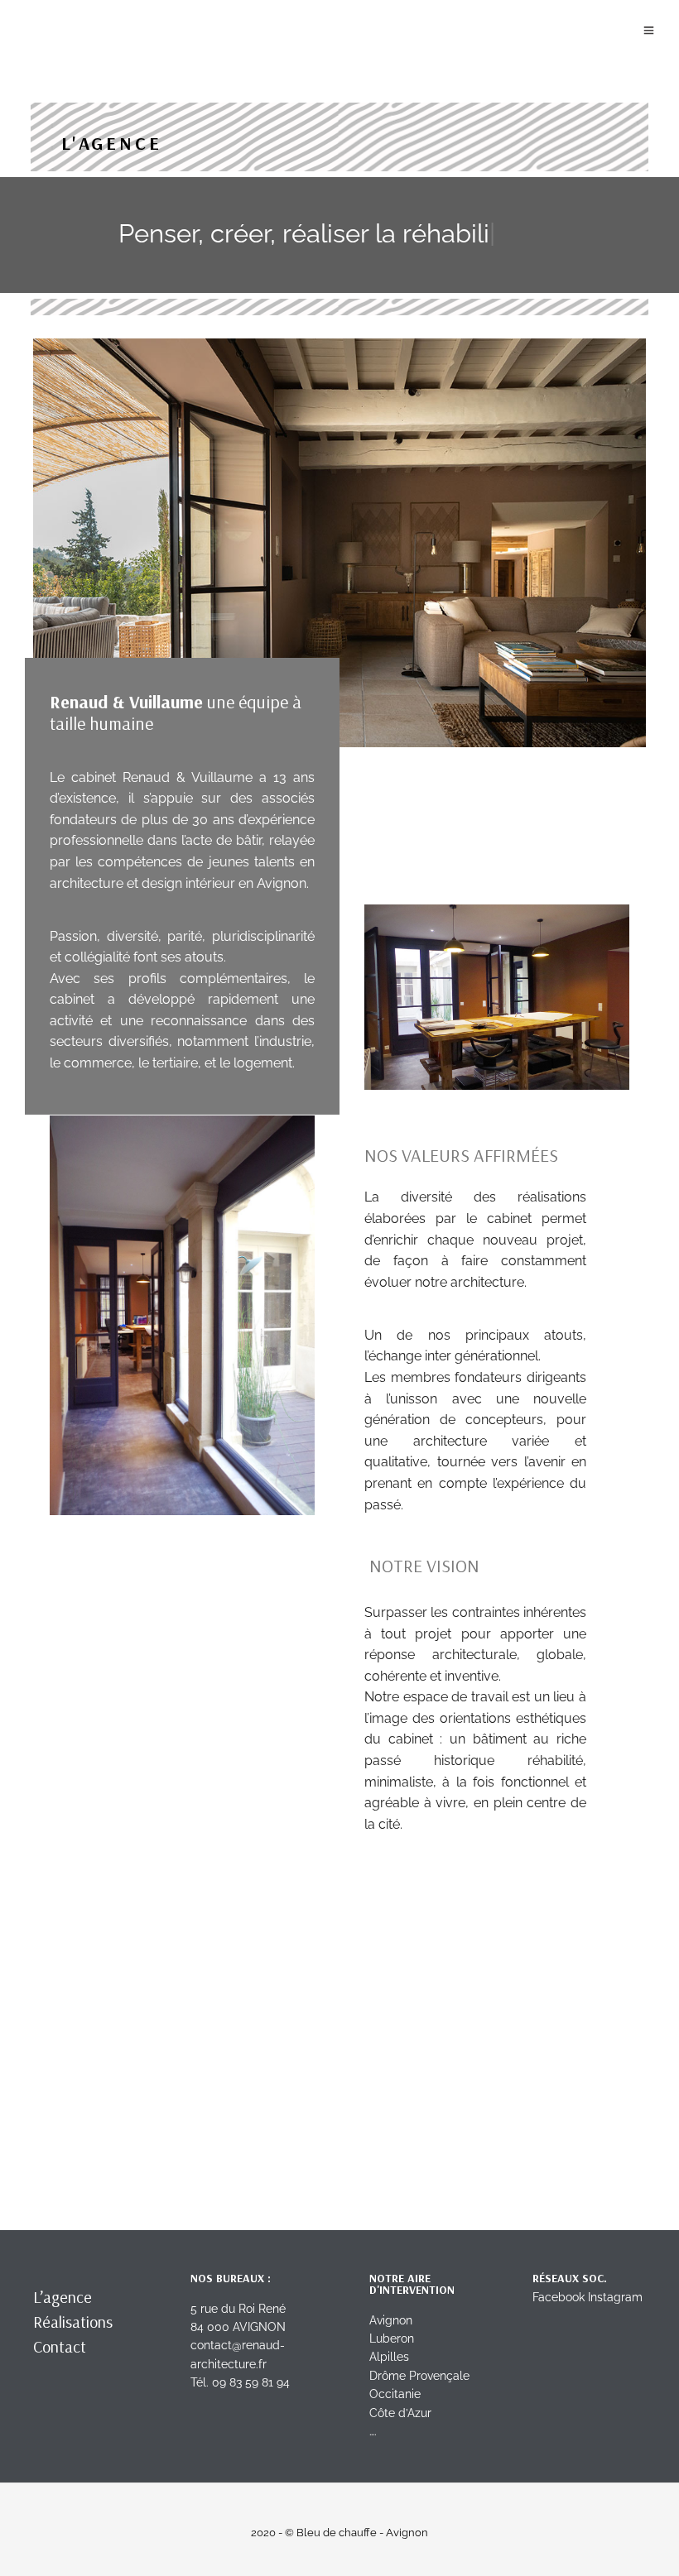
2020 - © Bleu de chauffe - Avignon (339, 2533)
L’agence (63, 2297)
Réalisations (73, 2322)
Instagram (615, 2297)
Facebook (559, 2297)
